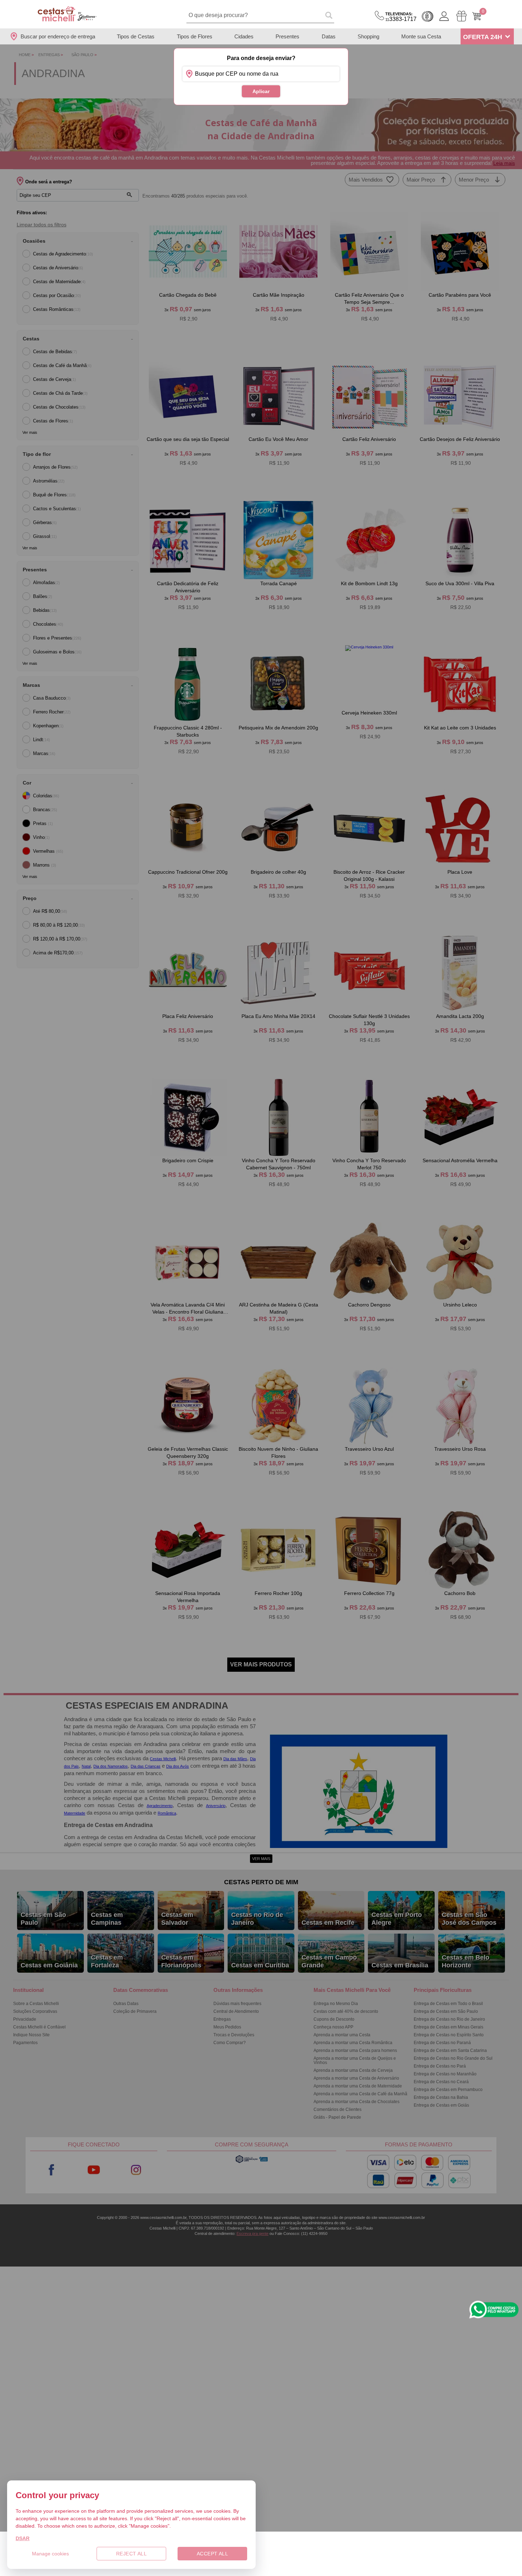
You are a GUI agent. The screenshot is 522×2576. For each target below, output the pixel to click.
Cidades (244, 36)
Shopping (368, 36)
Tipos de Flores (195, 36)
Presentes (287, 36)
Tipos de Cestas (136, 36)
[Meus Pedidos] (461, 16)
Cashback (428, 16)
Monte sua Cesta (421, 36)
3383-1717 (401, 17)
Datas (329, 36)
